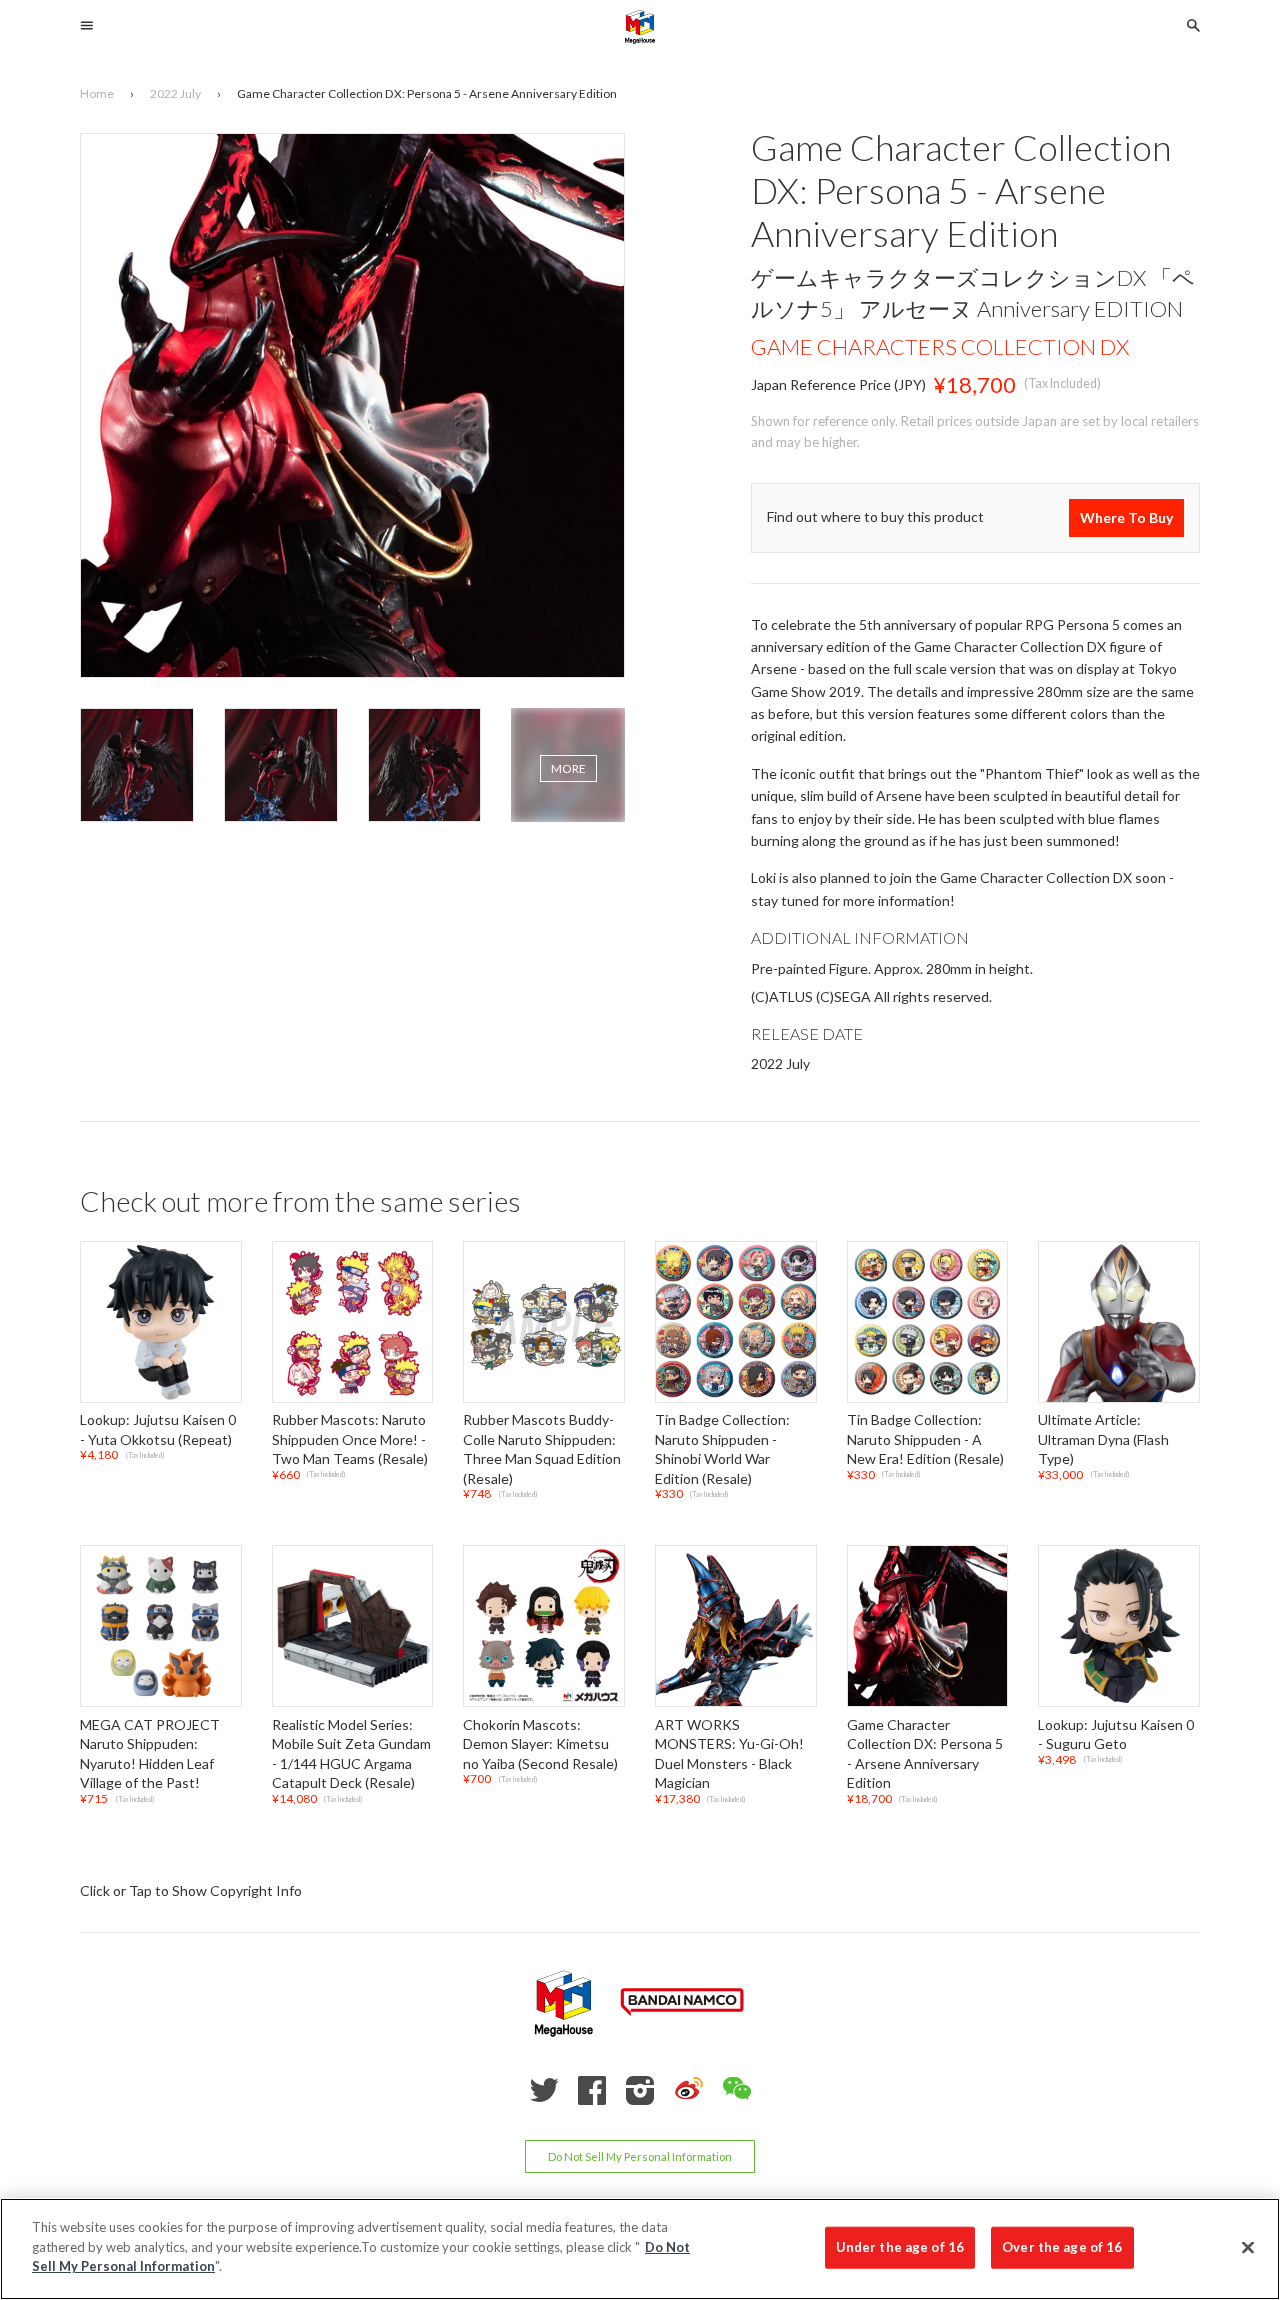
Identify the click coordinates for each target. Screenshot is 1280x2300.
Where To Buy (1126, 517)
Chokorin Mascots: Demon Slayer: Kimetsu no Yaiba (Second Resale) (540, 1744)
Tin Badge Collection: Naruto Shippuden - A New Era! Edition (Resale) (925, 1439)
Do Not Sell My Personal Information (640, 2156)
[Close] (1248, 2248)
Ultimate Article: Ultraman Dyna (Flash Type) (1103, 1439)
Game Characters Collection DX (940, 346)
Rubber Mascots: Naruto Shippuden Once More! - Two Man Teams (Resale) (350, 1439)
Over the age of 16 (1062, 2247)
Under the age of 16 (900, 2247)
